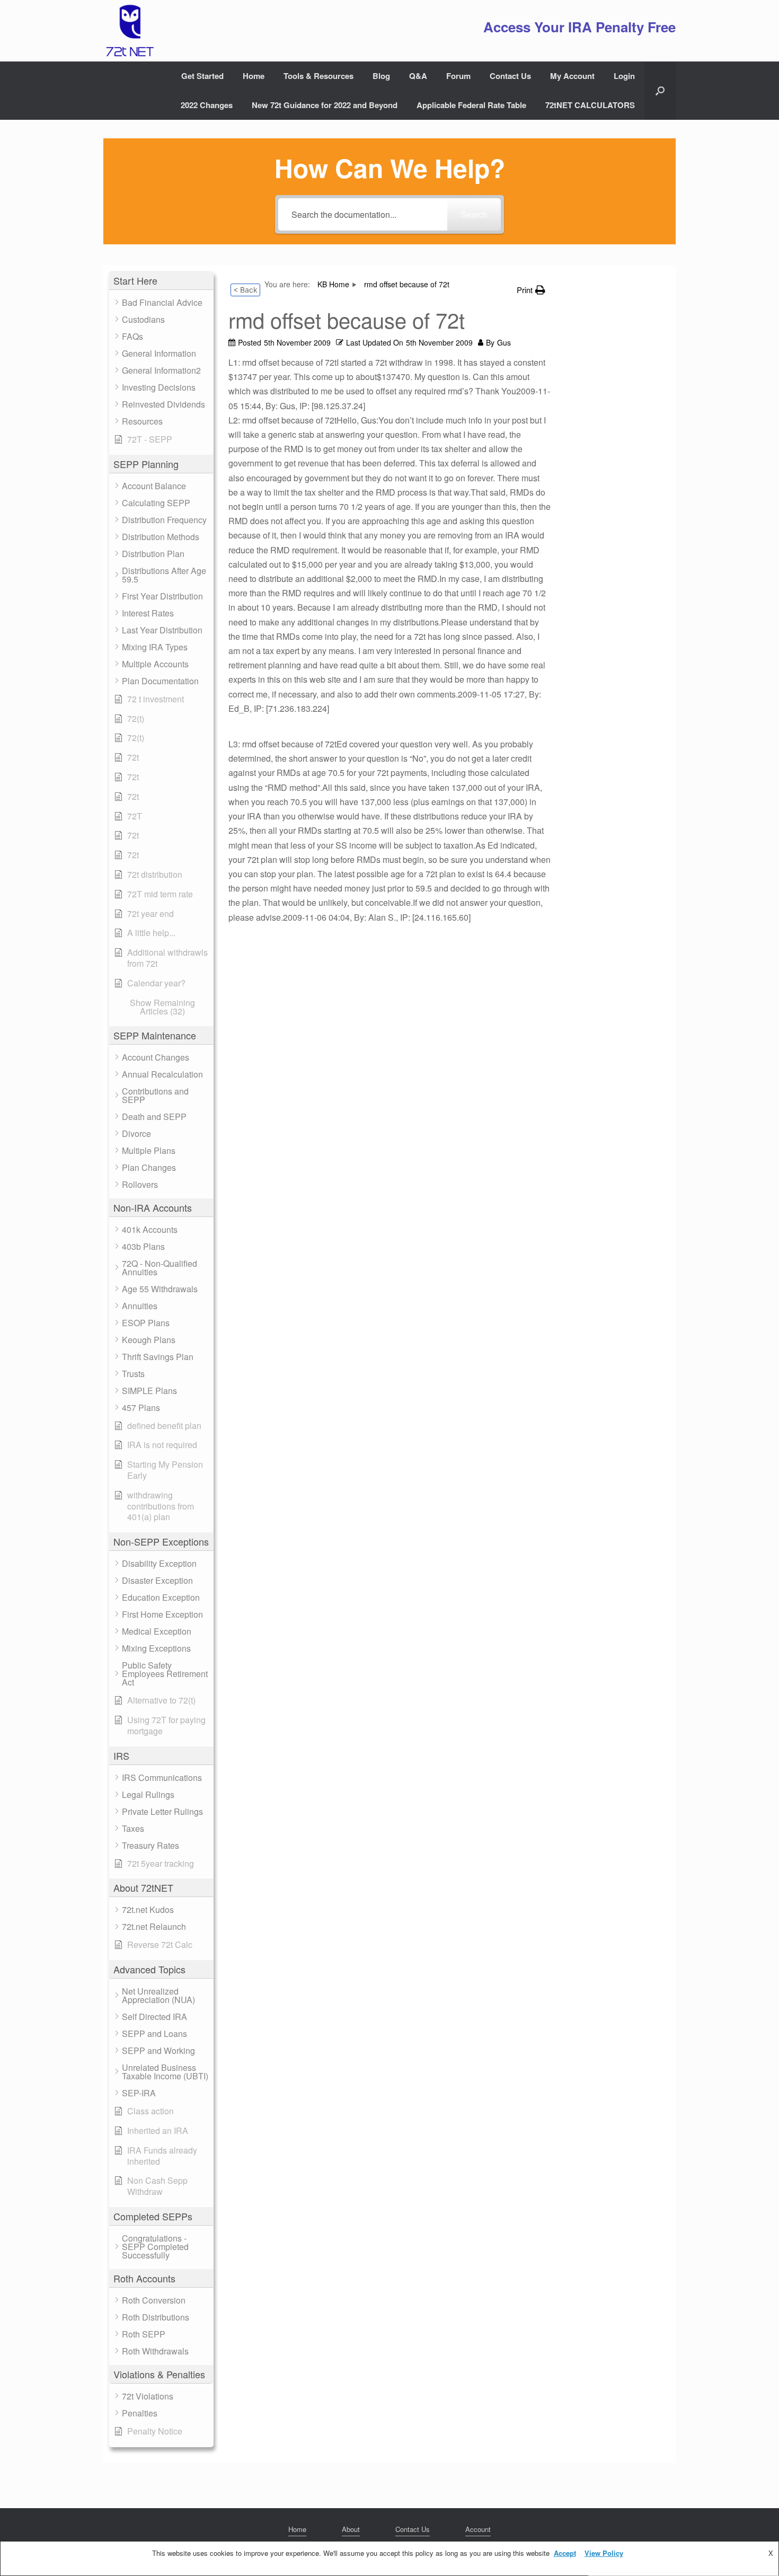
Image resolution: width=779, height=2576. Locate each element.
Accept (565, 2553)
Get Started (202, 76)
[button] (660, 91)
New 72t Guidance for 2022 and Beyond (325, 105)
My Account (572, 76)
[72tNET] (129, 31)
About (351, 2529)
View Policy (604, 2553)
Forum (458, 76)
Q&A (418, 76)
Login (624, 76)
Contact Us (510, 76)
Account (478, 2529)
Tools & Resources (318, 76)
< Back (245, 290)
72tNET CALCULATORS (590, 105)
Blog (381, 76)
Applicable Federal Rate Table (471, 105)
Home (254, 76)
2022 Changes (207, 105)
